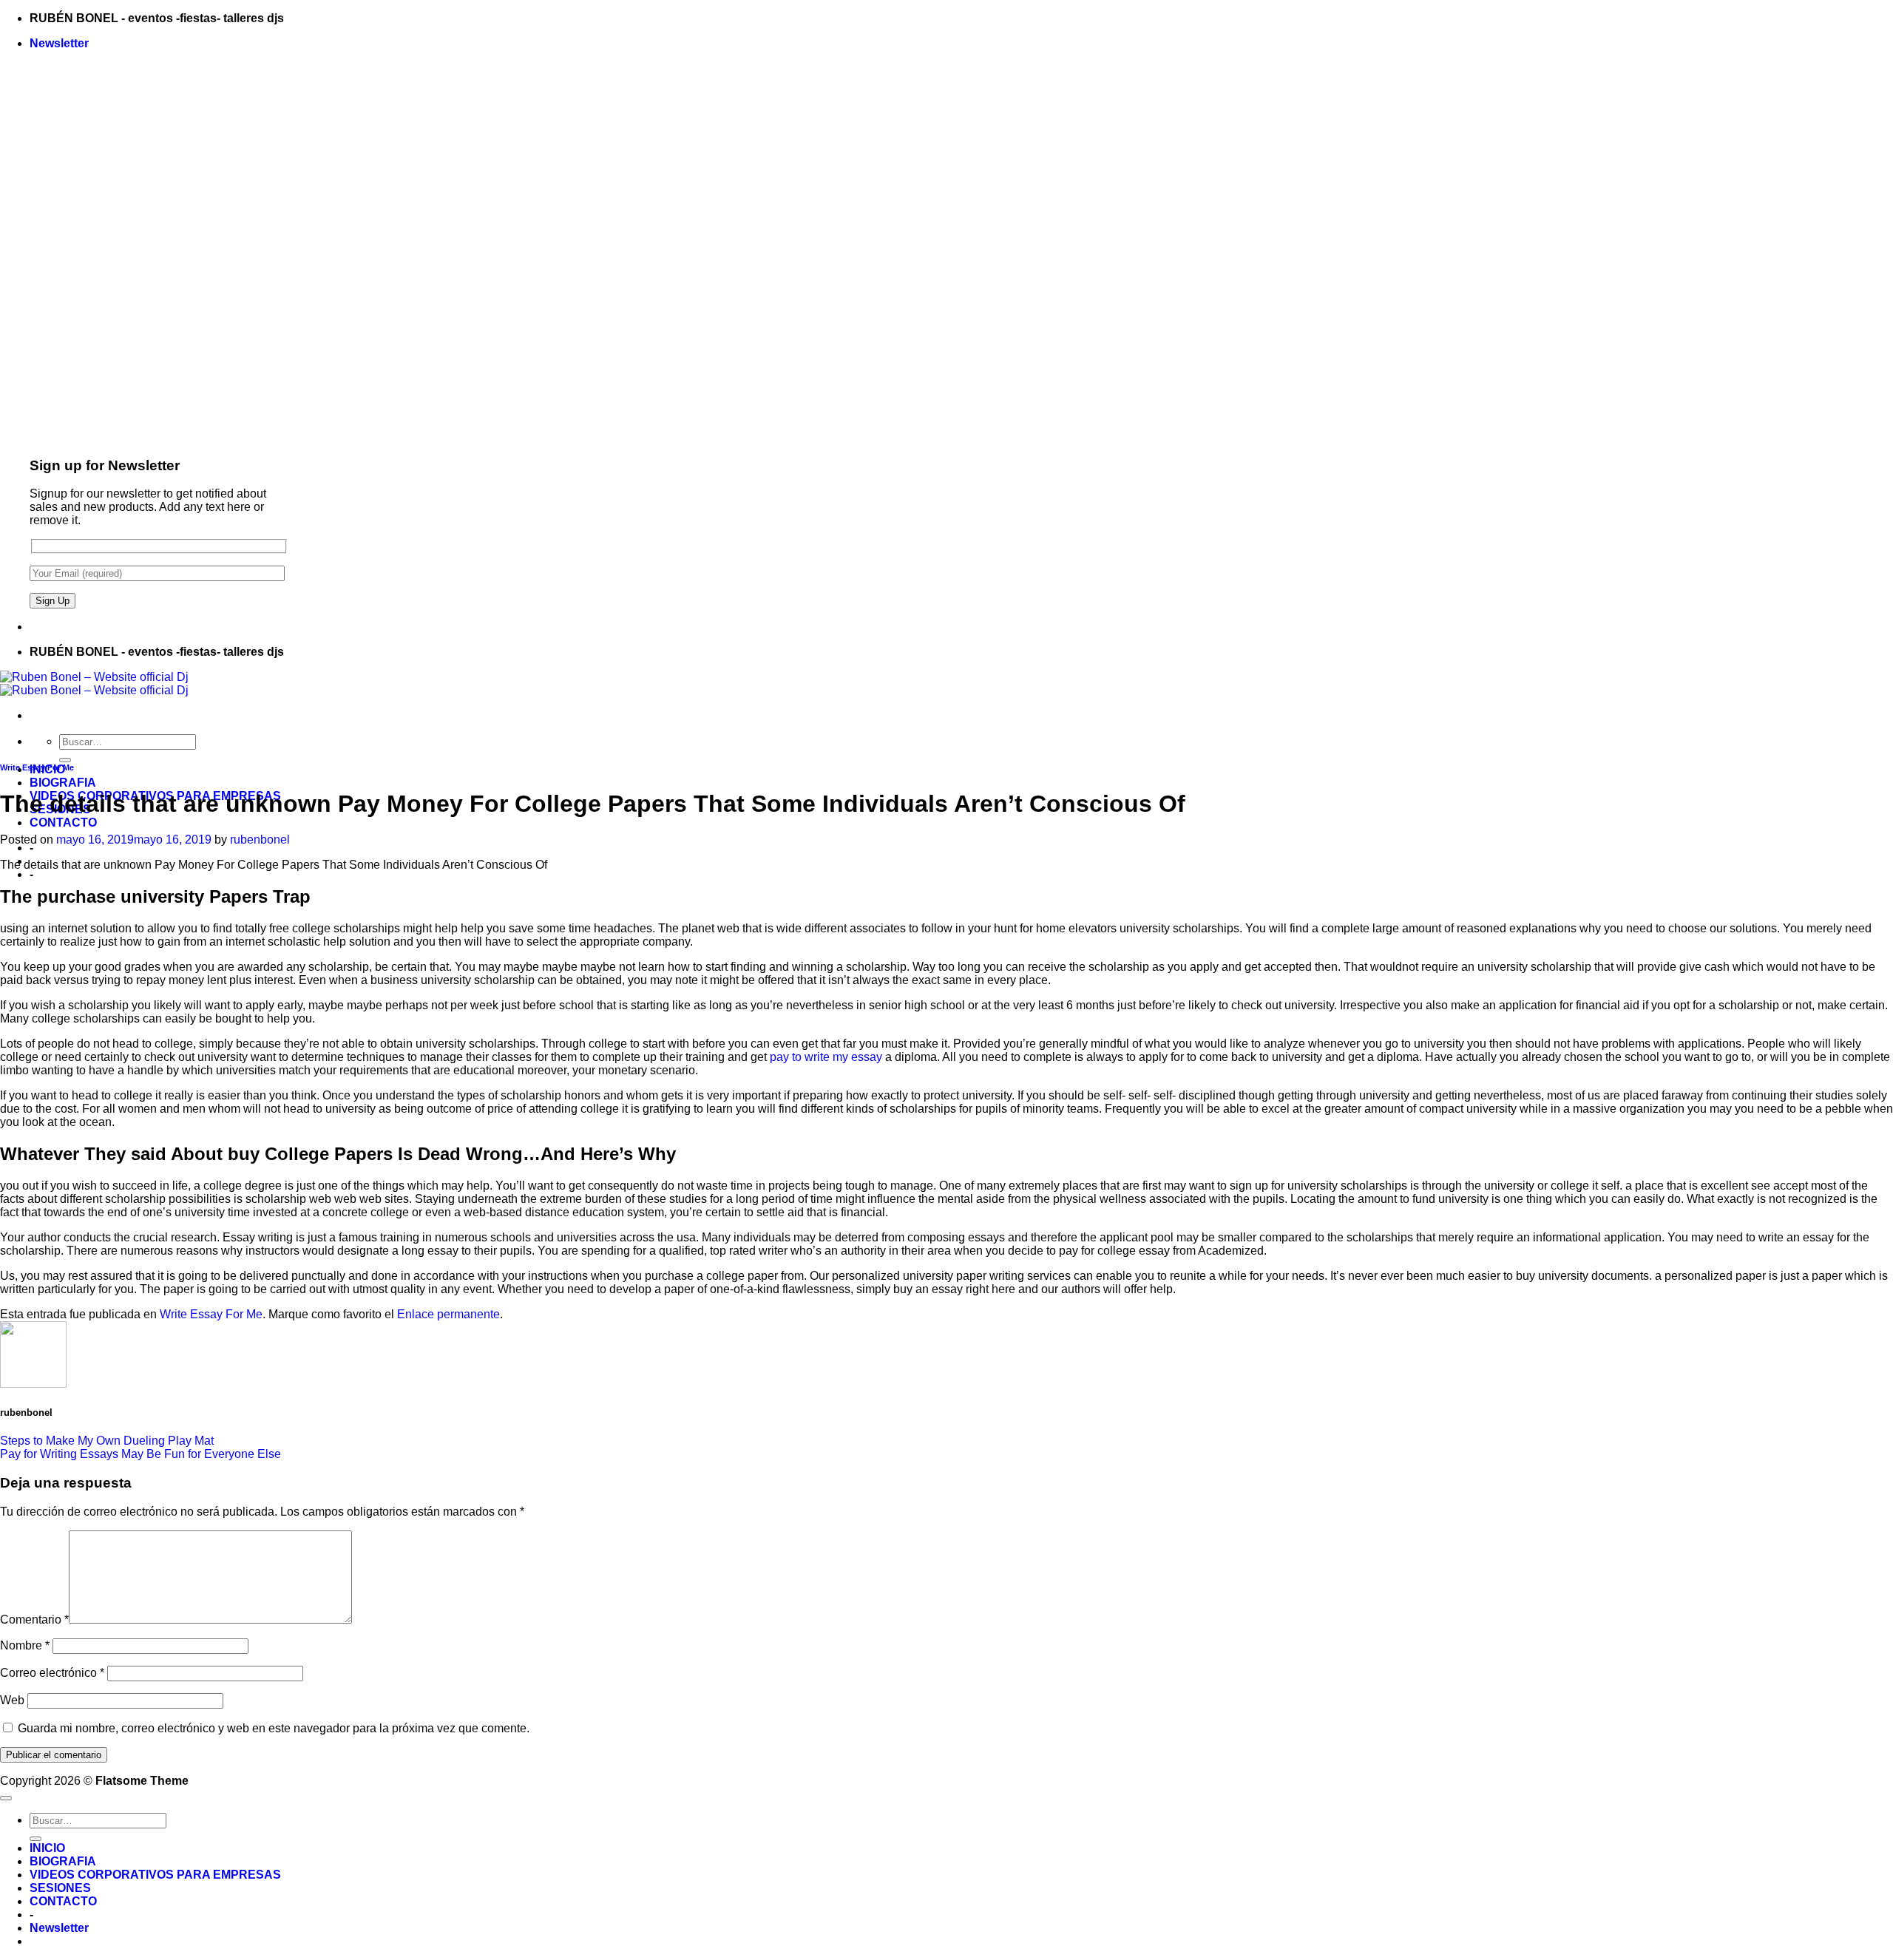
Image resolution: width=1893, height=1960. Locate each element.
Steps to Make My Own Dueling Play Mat (107, 1441)
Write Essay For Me (37, 767)
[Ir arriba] (6, 1798)
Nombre (25, 1645)
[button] (59, 43)
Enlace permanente (448, 1314)
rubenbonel (260, 840)
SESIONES (60, 1888)
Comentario (34, 1620)
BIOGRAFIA (63, 783)
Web (12, 1700)
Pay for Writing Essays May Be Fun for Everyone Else (140, 1454)
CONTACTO (63, 823)
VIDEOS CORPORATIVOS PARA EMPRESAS (155, 1875)
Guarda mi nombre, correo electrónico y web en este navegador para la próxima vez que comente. (274, 1728)
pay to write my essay (826, 1057)
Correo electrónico (52, 1673)
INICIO (47, 1848)
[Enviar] (65, 760)
